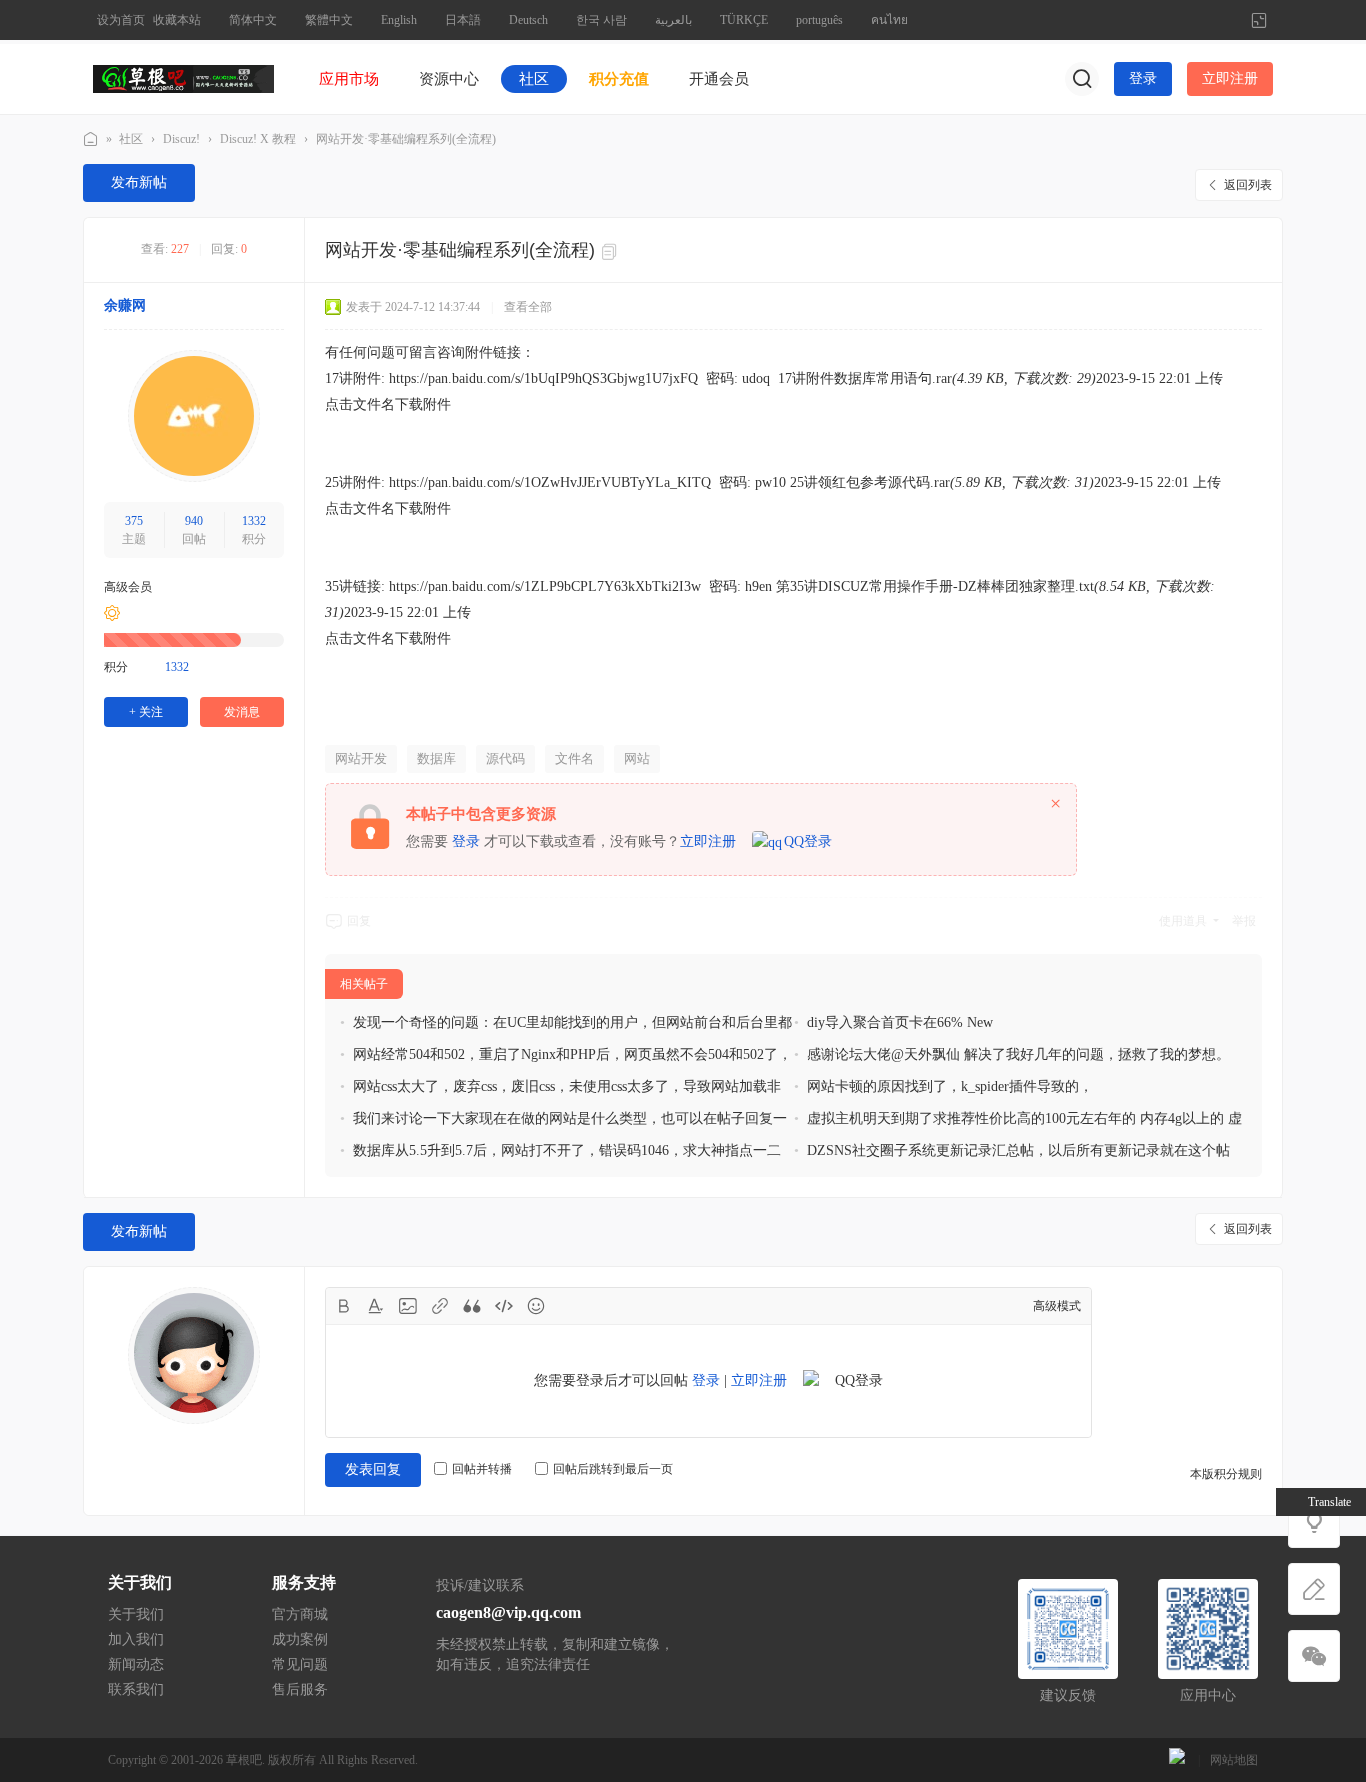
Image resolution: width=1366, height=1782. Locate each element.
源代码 (505, 758)
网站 (637, 758)
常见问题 (300, 1664)
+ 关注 (146, 712)
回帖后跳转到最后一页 (613, 1469)
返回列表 (1248, 185)
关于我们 (136, 1614)
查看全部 (528, 307)
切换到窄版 (1259, 20)
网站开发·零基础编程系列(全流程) (406, 139)
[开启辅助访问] (1226, 20)
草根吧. (245, 1760)
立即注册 (1230, 78)
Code (504, 1306)
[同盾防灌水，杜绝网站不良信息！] (1177, 1760)
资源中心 (449, 79)
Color (376, 1306)
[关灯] (1314, 1522)
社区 (534, 79)
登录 (1143, 78)
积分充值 (619, 79)
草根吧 (91, 139)
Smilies (536, 1306)
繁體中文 (329, 20)
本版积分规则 (1226, 1474)
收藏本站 (177, 20)
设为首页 (121, 20)
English (399, 20)
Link (440, 1306)
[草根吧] (183, 78)
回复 (359, 921)
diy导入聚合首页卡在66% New (900, 1022)
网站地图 (1234, 1760)
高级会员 (128, 587)
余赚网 (125, 305)
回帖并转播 (482, 1469)
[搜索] (1082, 79)
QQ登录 (808, 841)
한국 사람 (601, 20)
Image (408, 1306)
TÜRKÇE (744, 20)
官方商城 (300, 1614)
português (819, 20)
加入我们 (136, 1639)
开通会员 (719, 79)
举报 (1244, 921)
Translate (1329, 1502)
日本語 (463, 20)
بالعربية (673, 20)
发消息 (242, 712)
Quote (472, 1306)
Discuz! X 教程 (258, 139)
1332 (254, 521)
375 (134, 521)
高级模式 (1057, 1306)
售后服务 (300, 1689)
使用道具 (1183, 921)
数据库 (436, 758)
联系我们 (136, 1689)
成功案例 (300, 1639)
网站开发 (361, 758)
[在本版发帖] (1314, 1589)
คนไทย (889, 20)
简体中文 (253, 20)
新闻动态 (136, 1664)
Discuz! (181, 139)
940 (194, 521)
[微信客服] (1314, 1656)
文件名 (574, 758)
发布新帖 (139, 182)
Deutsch (528, 20)
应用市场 (349, 79)
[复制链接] (612, 252)
